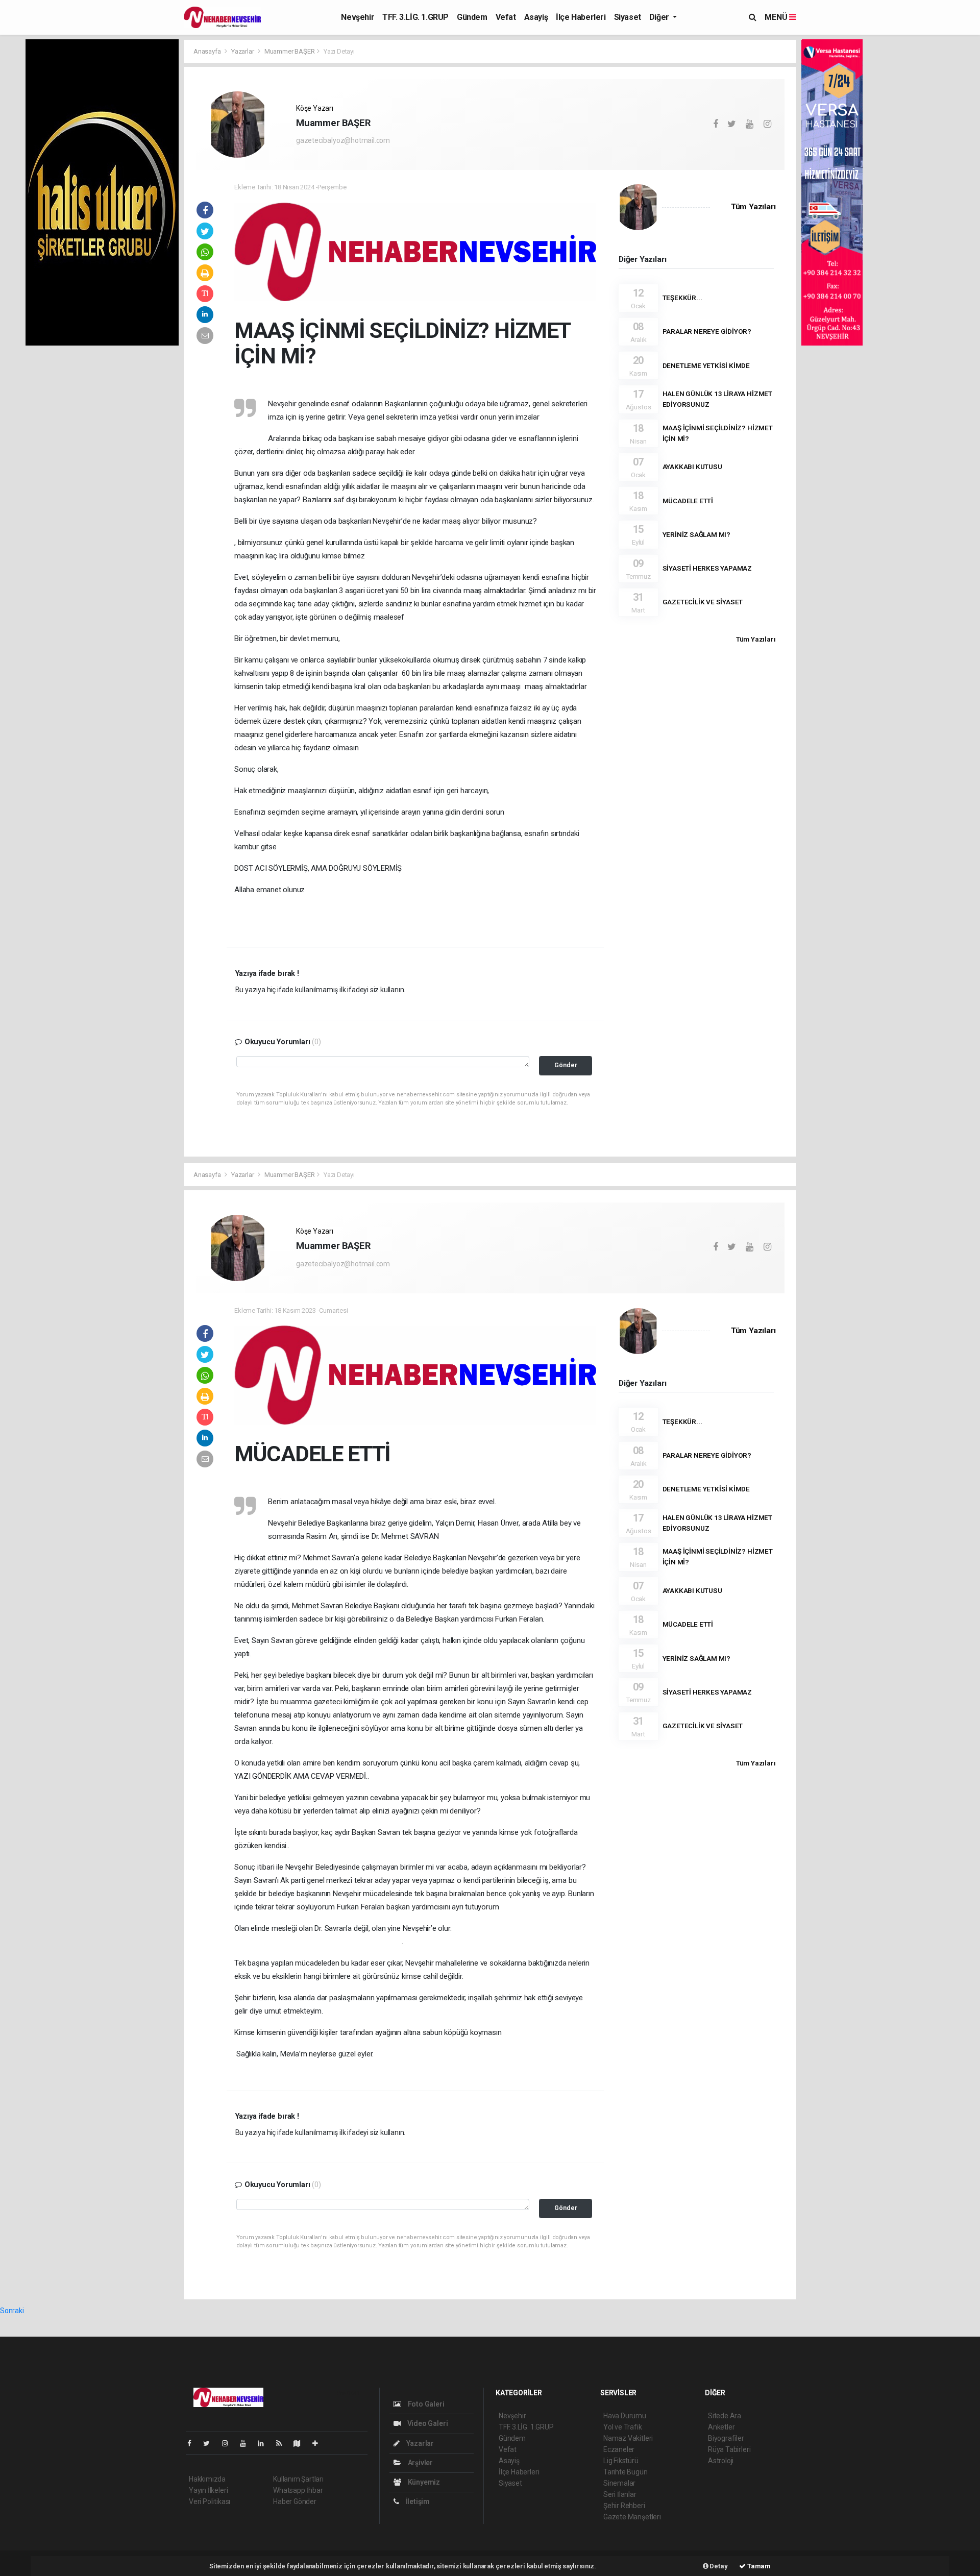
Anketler (721, 2427)
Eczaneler (619, 2449)
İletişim (417, 2501)
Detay (718, 2566)
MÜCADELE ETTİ (688, 501)
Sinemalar (619, 2483)
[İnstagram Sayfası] (229, 2443)
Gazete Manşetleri (632, 2517)
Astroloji (721, 2461)
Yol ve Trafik (623, 2427)
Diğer (660, 17)
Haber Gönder (295, 2501)
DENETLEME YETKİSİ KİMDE (706, 365)
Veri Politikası (210, 2501)
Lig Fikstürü (621, 2461)
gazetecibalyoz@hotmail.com (343, 140)
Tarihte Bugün (626, 2472)
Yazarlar (243, 51)
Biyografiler (726, 2438)
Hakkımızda (207, 2479)
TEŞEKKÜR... (682, 298)
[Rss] (283, 2443)
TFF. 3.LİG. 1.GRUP (415, 17)
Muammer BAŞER (290, 51)
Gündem (472, 17)
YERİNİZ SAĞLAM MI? (697, 534)
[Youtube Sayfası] (247, 2443)
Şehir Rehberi (624, 2506)
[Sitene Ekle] (319, 2443)
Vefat (506, 17)
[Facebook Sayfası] (193, 2443)
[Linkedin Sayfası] (265, 2443)
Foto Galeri (425, 2404)
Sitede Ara (725, 2416)
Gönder (566, 1065)
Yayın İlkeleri (208, 2490)
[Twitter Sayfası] (211, 2443)
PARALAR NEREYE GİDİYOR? (707, 331)
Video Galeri (427, 2423)
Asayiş (536, 17)
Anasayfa (208, 51)
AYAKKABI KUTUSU (692, 467)
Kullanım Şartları (298, 2479)
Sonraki (12, 2311)
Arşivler (420, 2463)
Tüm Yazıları (753, 207)
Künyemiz (423, 2482)
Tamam (758, 2566)
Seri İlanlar (620, 2494)
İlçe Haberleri (581, 17)
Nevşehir (358, 17)
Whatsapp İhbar (298, 2490)
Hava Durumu (625, 2416)
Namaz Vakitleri (628, 2438)
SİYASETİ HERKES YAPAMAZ (707, 568)
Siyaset (628, 17)
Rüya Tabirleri (729, 2449)
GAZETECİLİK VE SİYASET (703, 602)
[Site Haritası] (301, 2443)
